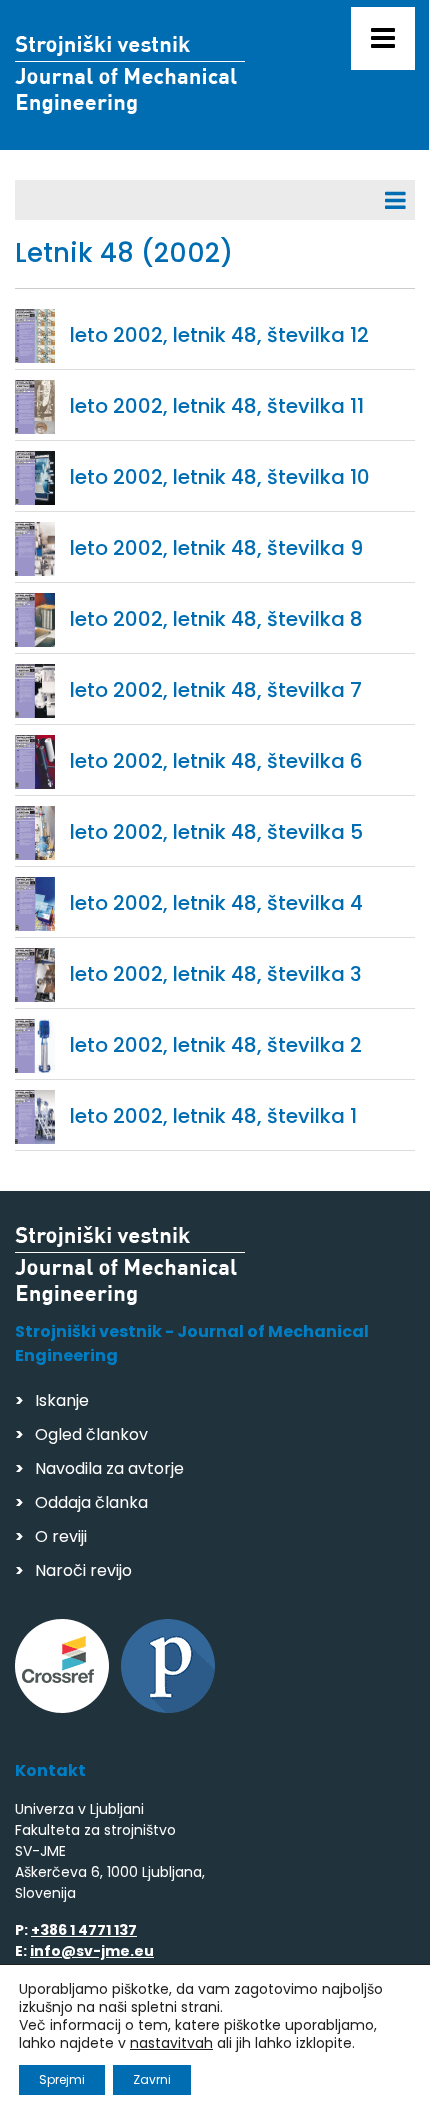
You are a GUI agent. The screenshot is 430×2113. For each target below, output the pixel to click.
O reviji (61, 1536)
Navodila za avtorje (109, 1468)
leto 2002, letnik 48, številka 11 (217, 406)
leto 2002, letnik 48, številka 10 (220, 477)
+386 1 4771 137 (84, 1930)
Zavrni (152, 2079)
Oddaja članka (91, 1502)
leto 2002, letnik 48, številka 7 (216, 690)
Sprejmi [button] (62, 2079)
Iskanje (62, 1400)
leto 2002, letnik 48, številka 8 (216, 619)
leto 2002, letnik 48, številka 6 (216, 761)
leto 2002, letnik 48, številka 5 (216, 832)
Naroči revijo (83, 1570)
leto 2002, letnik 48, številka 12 (219, 335)
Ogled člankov (91, 1434)
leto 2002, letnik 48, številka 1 (213, 1116)
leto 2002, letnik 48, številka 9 (216, 548)
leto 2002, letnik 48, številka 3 (216, 974)
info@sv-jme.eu (92, 1951)
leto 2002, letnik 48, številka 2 (216, 1045)
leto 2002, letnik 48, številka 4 (216, 903)
